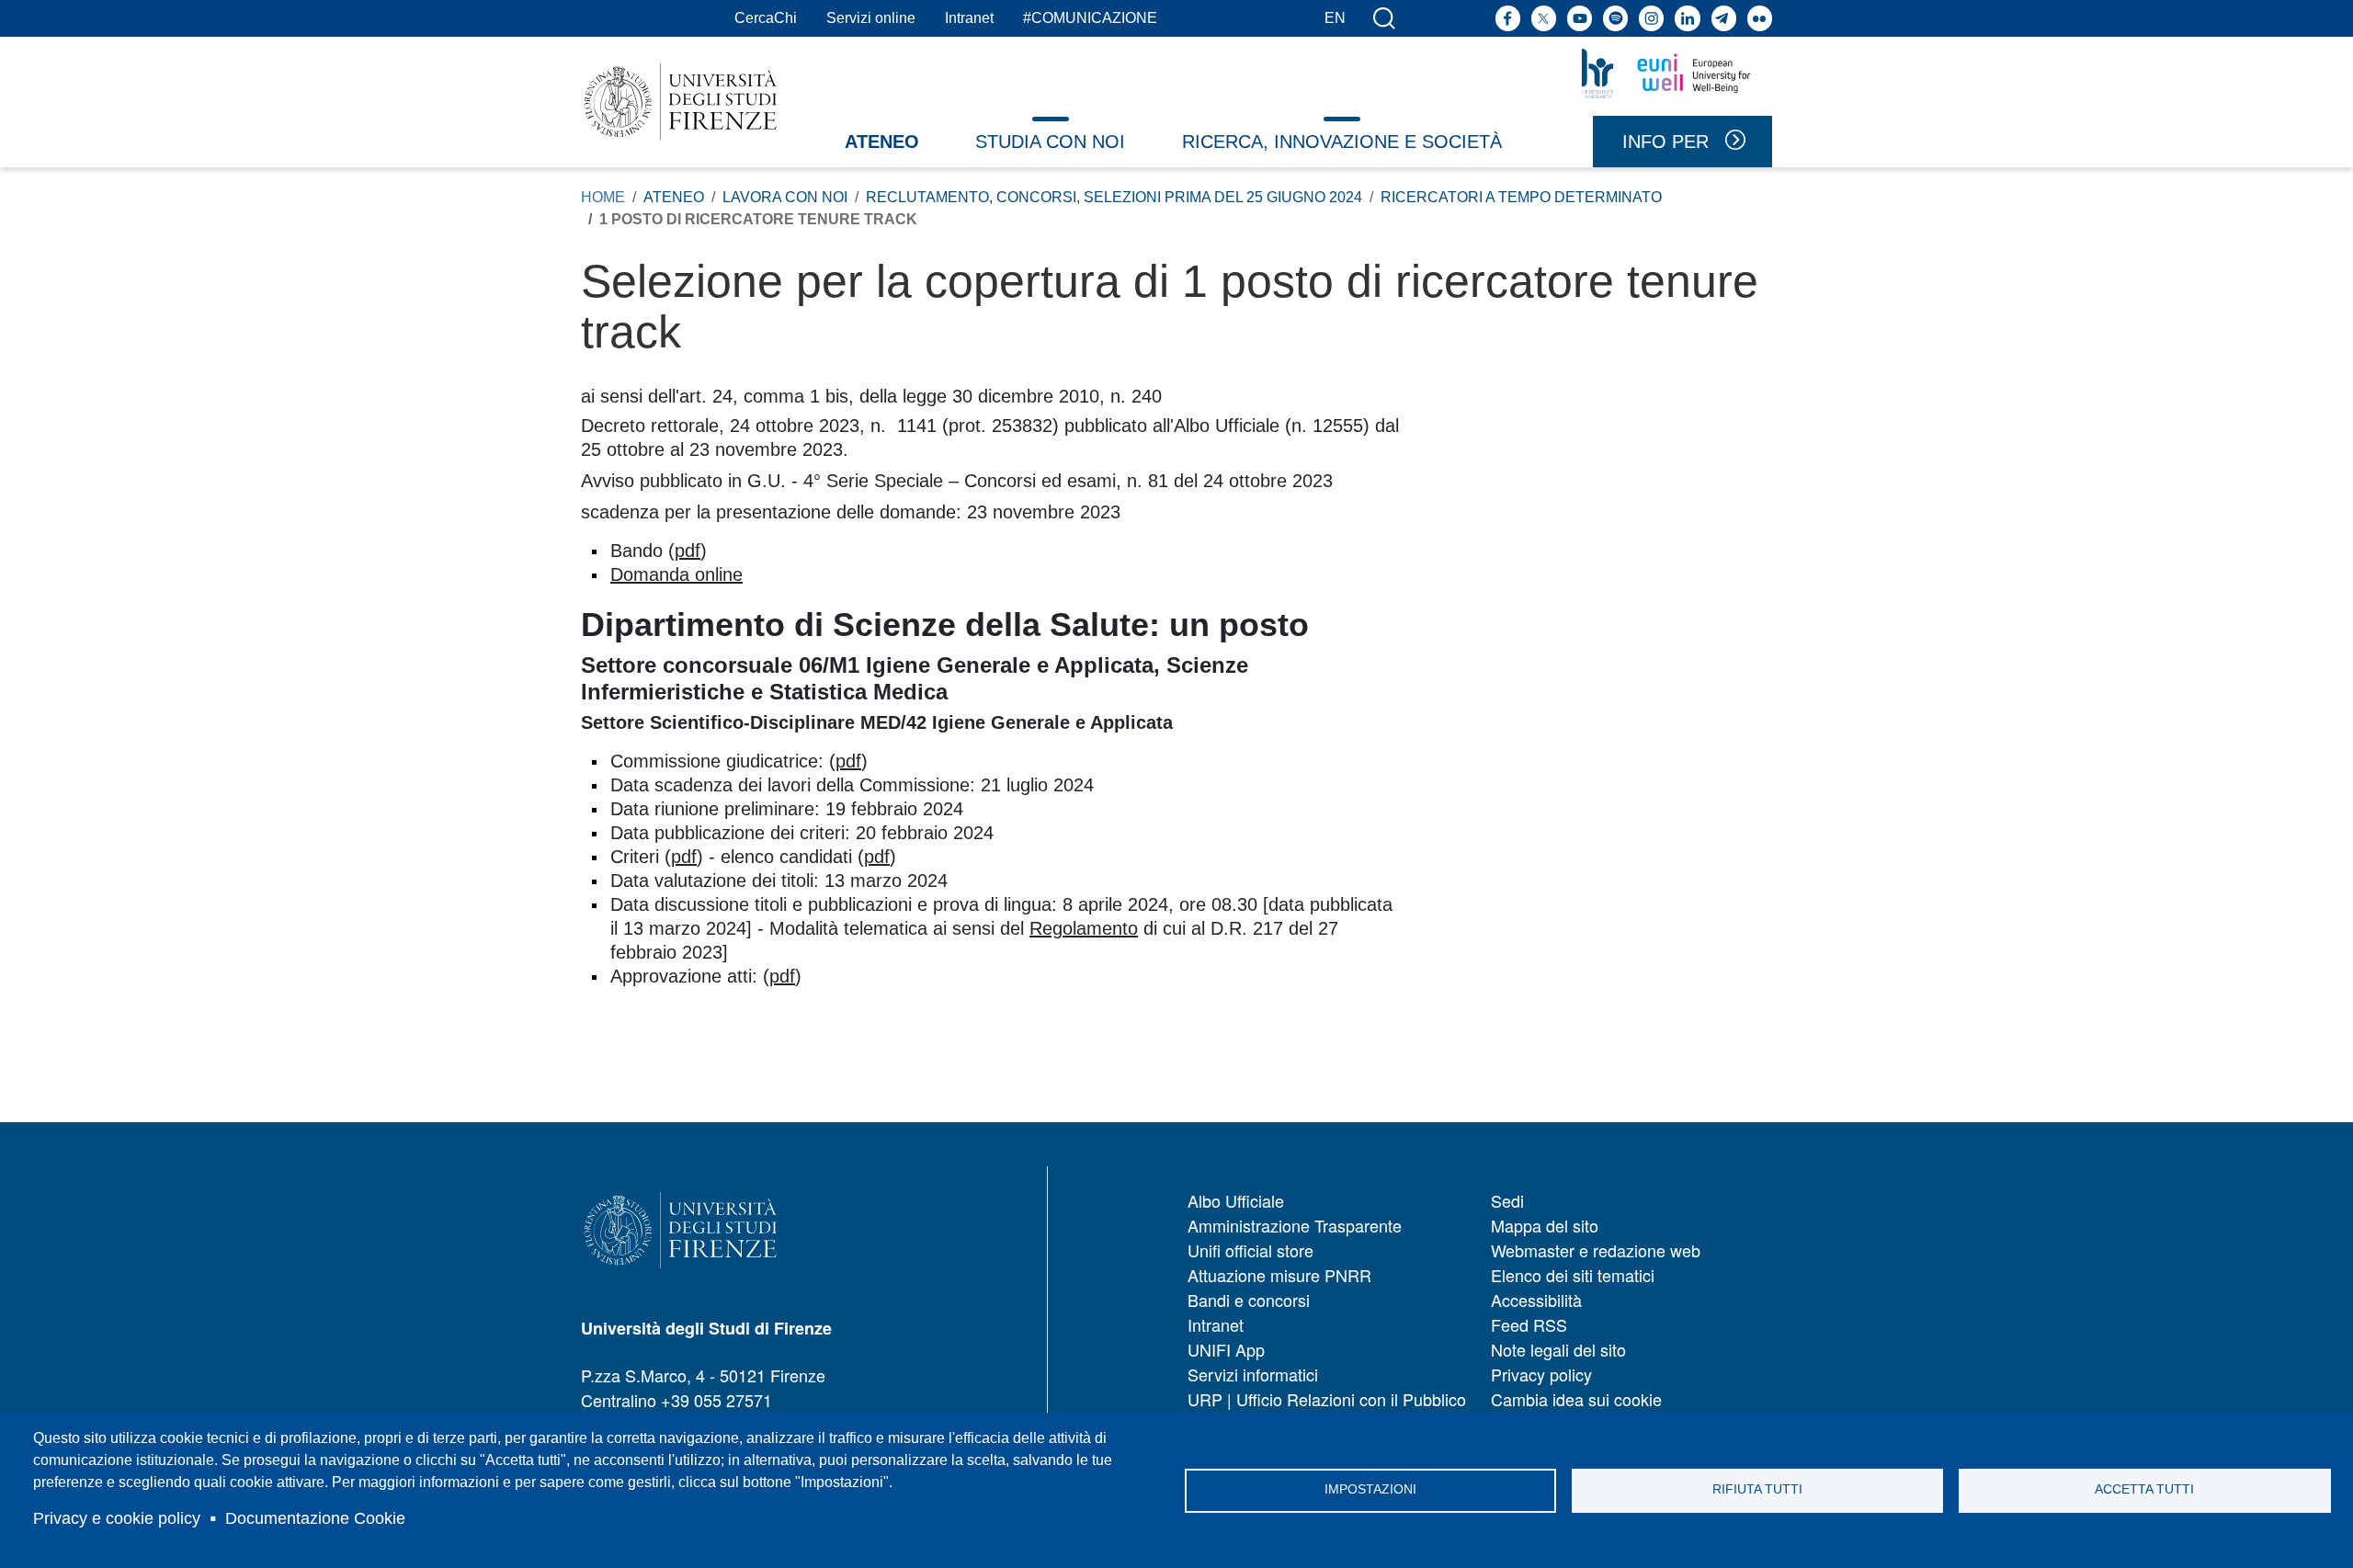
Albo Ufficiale (1236, 1200)
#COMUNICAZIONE (1090, 18)
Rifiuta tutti (1757, 1489)
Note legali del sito (1558, 1349)
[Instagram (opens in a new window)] (1651, 18)
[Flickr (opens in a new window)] (1760, 18)
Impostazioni (1370, 1489)
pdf (688, 551)
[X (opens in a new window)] (1544, 18)
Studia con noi (1050, 142)
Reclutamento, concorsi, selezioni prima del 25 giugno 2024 (1114, 197)
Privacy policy (1541, 1374)
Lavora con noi (785, 197)
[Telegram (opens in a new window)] (1724, 18)
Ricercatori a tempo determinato (1521, 197)
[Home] (681, 102)
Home (603, 197)
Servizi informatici (1253, 1374)
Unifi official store (1250, 1250)
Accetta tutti (2144, 1489)
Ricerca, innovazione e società (1342, 142)
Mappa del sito (1545, 1225)
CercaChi (766, 18)
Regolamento (1084, 928)
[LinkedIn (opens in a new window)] (1687, 18)
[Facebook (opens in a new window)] (1508, 18)
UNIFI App (1226, 1349)
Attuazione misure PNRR (1279, 1275)
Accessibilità (1536, 1300)
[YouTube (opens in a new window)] (1580, 18)
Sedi (1507, 1200)
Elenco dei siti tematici (1573, 1275)
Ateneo (882, 142)
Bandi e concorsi (1249, 1300)
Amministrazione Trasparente (1295, 1225)
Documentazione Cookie (315, 1518)
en (1335, 18)
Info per (1665, 142)
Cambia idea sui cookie (1576, 1399)
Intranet (969, 18)
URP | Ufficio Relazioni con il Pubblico (1327, 1399)
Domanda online (676, 574)
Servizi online (871, 18)
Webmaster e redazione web (1596, 1250)
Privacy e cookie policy (117, 1518)
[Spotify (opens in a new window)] (1615, 18)
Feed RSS (1529, 1324)
